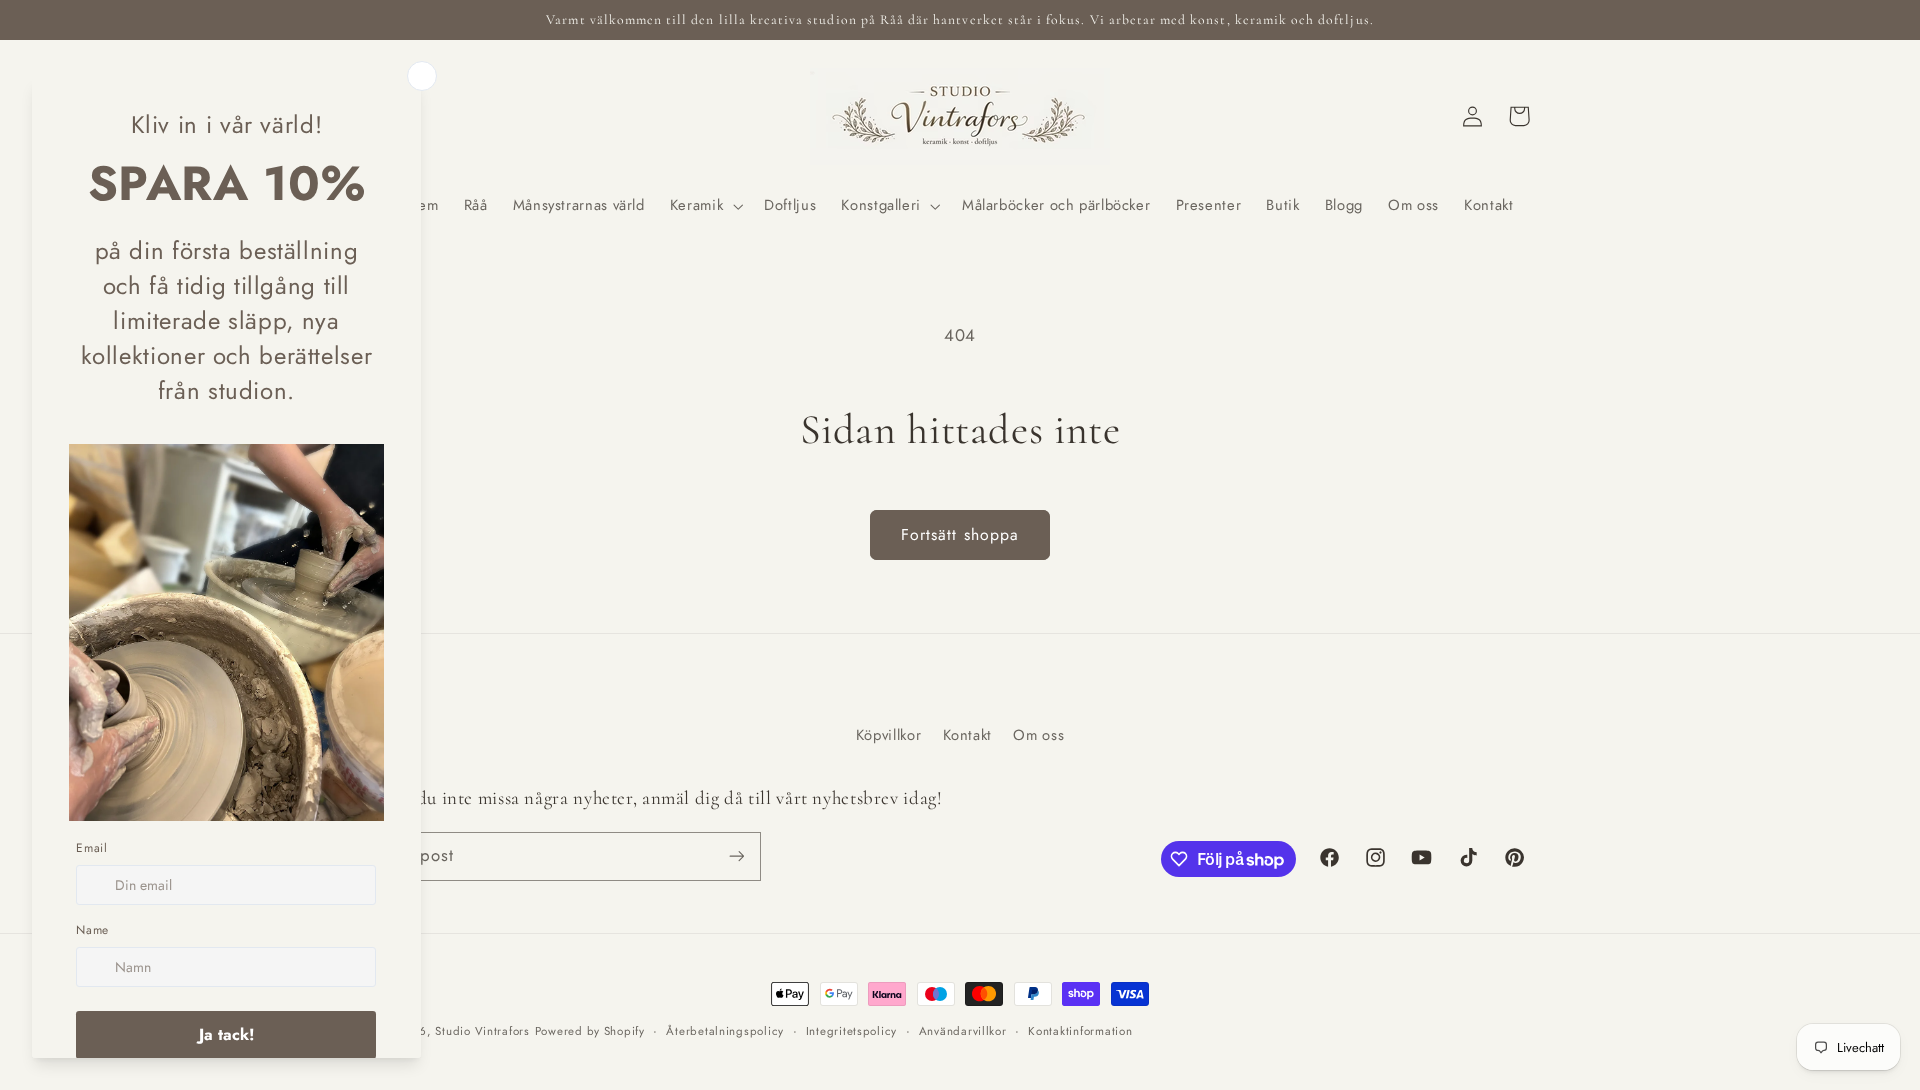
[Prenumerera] (736, 856)
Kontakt (967, 735)
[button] (704, 206)
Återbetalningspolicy (725, 1031)
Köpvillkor (888, 735)
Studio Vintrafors (482, 1031)
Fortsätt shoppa (960, 534)
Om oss (1038, 735)
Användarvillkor (963, 1031)
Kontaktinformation (1080, 1031)
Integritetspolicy (852, 1031)
